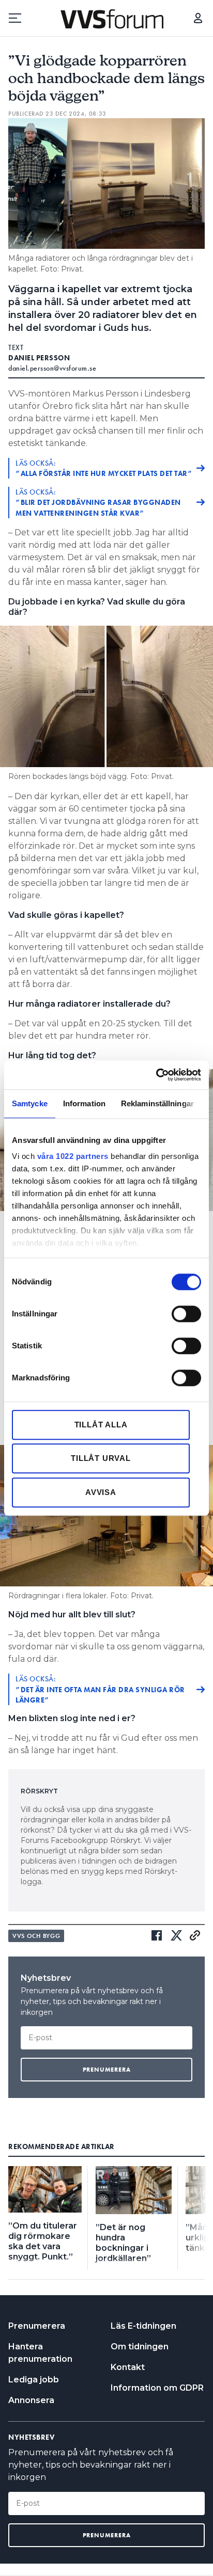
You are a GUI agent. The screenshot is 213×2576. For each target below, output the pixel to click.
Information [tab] (84, 1103)
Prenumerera (37, 2326)
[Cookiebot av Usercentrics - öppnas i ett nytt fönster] (156, 1075)
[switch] (186, 1314)
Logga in (198, 18)
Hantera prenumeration (40, 2353)
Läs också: (104, 468)
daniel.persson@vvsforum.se (52, 368)
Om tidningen (140, 2347)
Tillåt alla (101, 1425)
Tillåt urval (101, 1458)
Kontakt (128, 2367)
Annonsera (31, 2400)
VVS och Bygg (36, 1936)
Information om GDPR (157, 2388)
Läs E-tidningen (143, 2326)
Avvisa (101, 1492)
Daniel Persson (39, 358)
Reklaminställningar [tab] (157, 1103)
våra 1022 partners (73, 1156)
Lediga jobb (34, 2380)
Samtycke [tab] (30, 1103)
